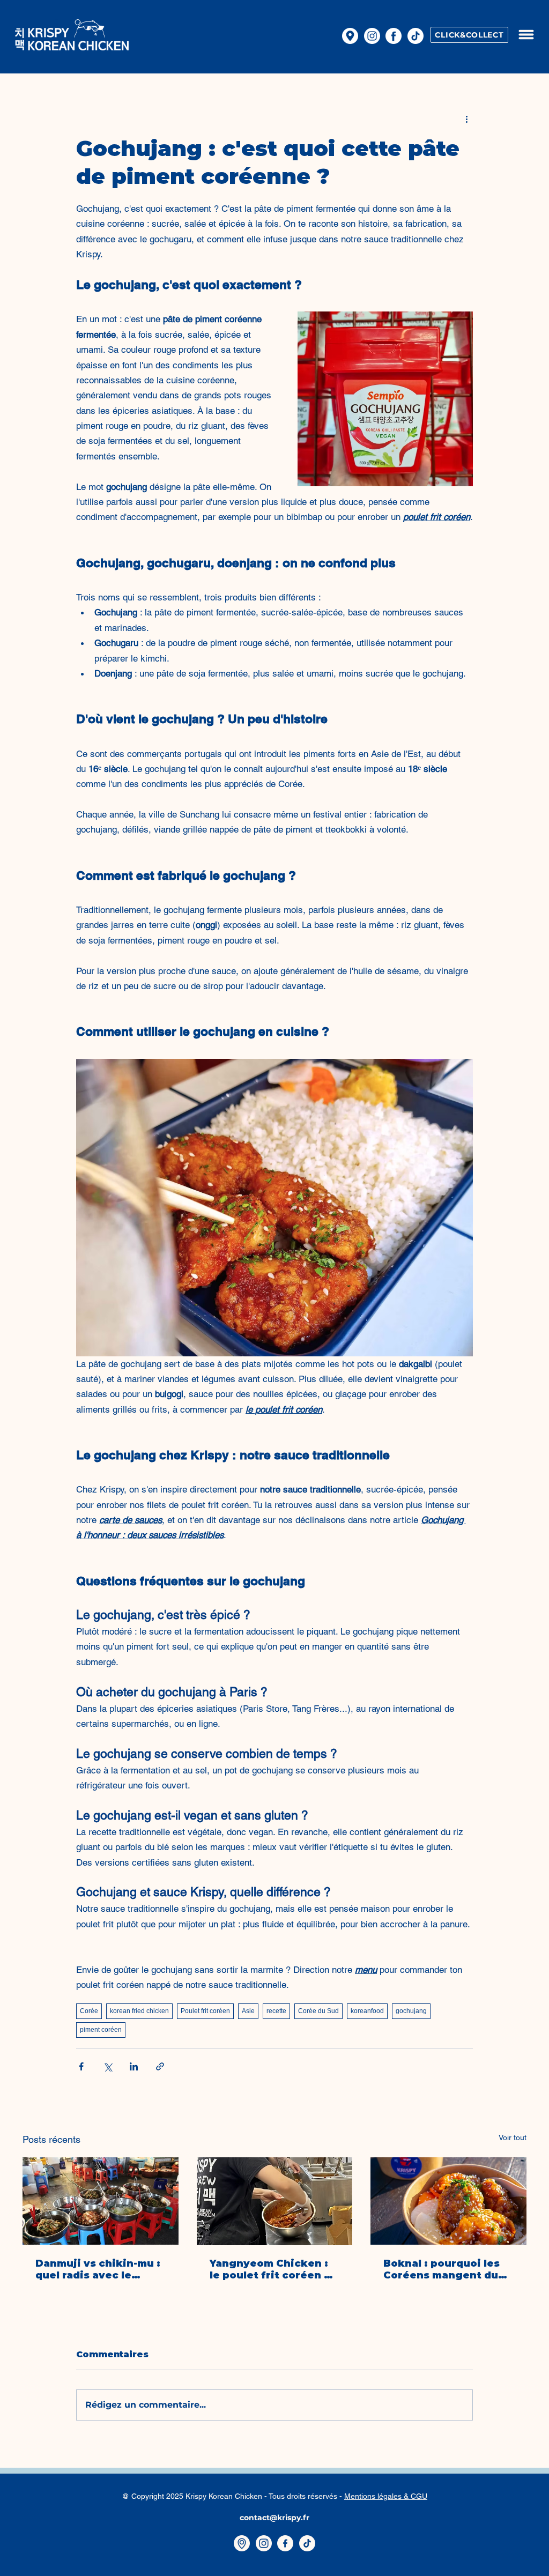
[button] (526, 35)
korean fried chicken (139, 2011)
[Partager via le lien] (160, 2066)
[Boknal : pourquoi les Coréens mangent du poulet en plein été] (448, 2201)
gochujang (411, 2011)
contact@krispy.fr (274, 2518)
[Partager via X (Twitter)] (107, 2066)
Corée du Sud (318, 2011)
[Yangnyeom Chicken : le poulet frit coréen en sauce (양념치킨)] (275, 2201)
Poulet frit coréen (205, 2011)
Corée (89, 2011)
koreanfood (367, 2011)
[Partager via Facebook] (81, 2066)
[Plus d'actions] (466, 118)
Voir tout (513, 2137)
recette (276, 2011)
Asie (248, 2011)
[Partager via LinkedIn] (134, 2066)
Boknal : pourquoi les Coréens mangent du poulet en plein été (442, 2269)
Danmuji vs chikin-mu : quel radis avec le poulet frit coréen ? (98, 2269)
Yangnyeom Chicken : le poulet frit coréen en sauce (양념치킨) (274, 2269)
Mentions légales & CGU (386, 2496)
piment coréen (101, 2030)
